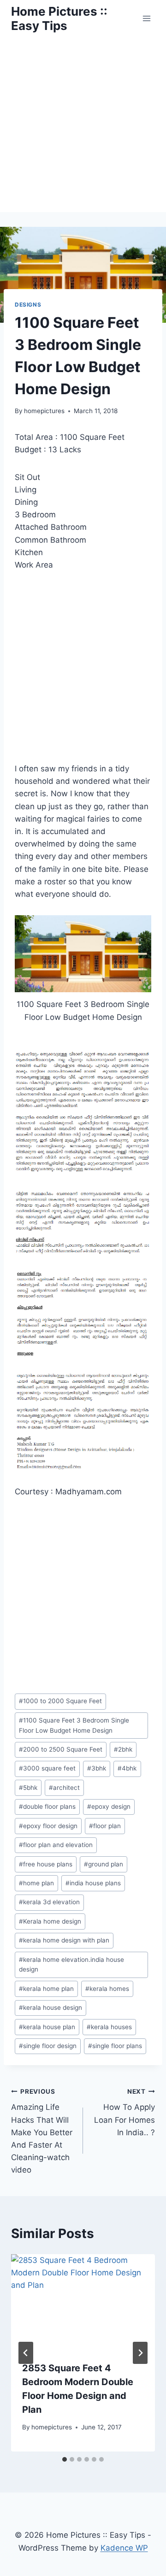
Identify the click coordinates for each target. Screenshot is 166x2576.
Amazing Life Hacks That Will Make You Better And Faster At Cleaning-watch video (42, 2131)
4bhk (127, 1768)
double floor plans (47, 1806)
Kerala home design (50, 1921)
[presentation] (83, 2302)
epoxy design (109, 1806)
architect (64, 1788)
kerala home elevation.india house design (71, 1965)
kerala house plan (47, 2027)
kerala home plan (46, 1989)
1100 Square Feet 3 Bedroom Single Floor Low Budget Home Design (74, 1725)
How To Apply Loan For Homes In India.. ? (125, 2112)
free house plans (46, 1864)
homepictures (44, 411)
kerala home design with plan (64, 1940)
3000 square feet (47, 1768)
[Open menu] (146, 18)
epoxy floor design (48, 1826)
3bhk (97, 1768)
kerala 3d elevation (49, 1902)
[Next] (140, 2353)
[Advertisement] (83, 124)
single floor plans (115, 2046)
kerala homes (107, 1989)
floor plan (105, 1826)
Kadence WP (124, 2548)
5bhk (28, 1788)
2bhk (123, 1749)
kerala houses (109, 2027)
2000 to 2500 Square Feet (61, 1749)
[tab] (65, 2459)
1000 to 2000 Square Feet (60, 1701)
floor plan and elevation (56, 1845)
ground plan (104, 1864)
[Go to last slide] (26, 2353)
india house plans (93, 1883)
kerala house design (50, 2008)
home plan (36, 1883)
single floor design (48, 2046)
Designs (28, 305)
